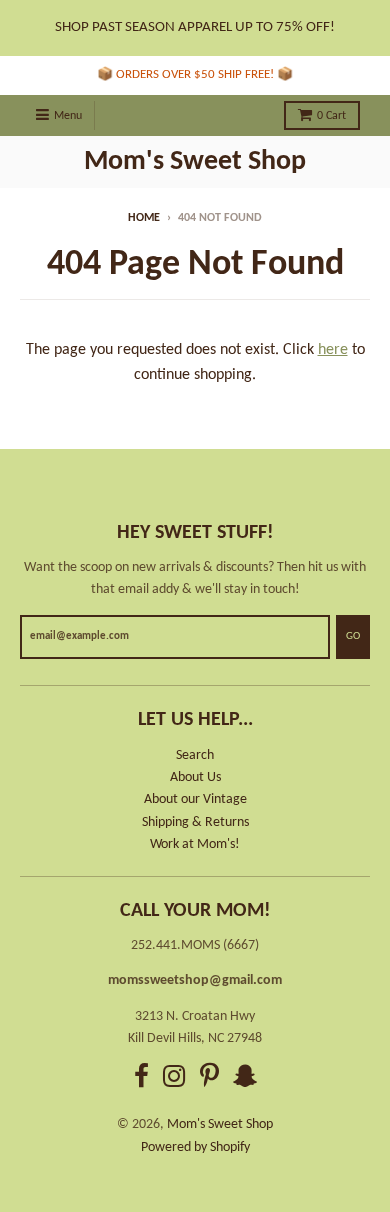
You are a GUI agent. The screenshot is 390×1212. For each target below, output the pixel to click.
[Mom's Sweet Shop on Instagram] (174, 1079)
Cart (331, 116)
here (333, 350)
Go (353, 636)
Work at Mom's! (195, 844)
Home (144, 218)
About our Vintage (195, 799)
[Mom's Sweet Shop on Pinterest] (209, 1079)
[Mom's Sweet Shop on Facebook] (141, 1079)
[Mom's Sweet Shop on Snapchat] (245, 1079)
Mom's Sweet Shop (195, 162)
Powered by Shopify (195, 1147)
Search (195, 755)
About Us (195, 777)
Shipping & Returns (195, 822)
